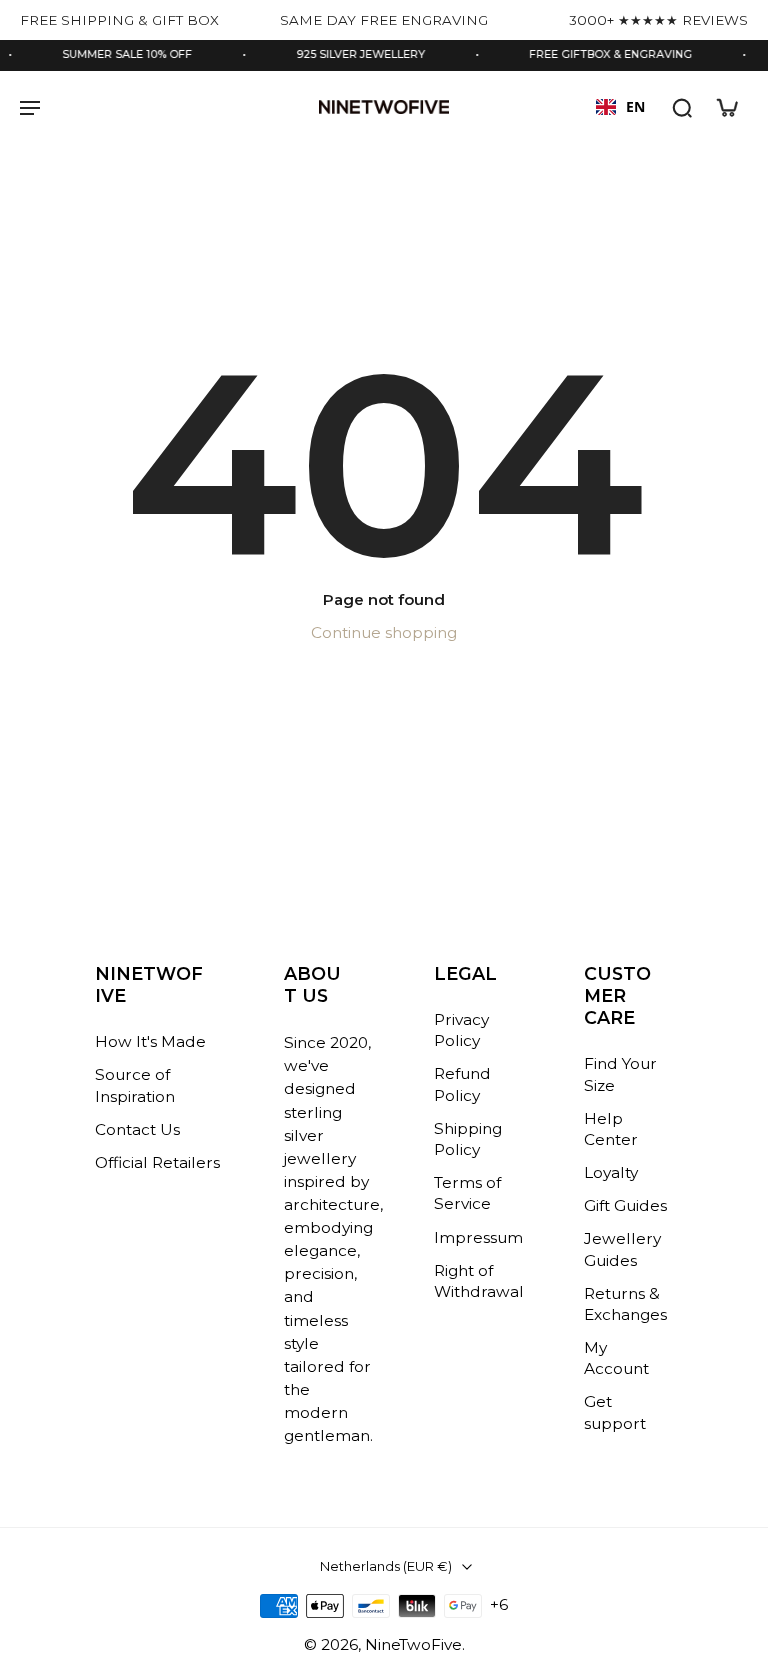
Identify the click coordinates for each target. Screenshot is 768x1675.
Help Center (611, 1129)
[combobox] (620, 107)
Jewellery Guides (622, 1249)
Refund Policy (462, 1084)
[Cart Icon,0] (726, 107)
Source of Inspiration (135, 1085)
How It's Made (150, 1041)
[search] (682, 107)
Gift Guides (625, 1205)
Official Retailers (157, 1162)
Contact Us (137, 1129)
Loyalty (611, 1172)
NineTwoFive (413, 1644)
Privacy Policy (461, 1030)
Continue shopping (384, 632)
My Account (616, 1358)
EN (635, 106)
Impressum (478, 1236)
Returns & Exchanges (625, 1304)
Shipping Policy (468, 1139)
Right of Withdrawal (479, 1281)
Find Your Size (620, 1074)
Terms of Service (467, 1193)
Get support (615, 1412)
